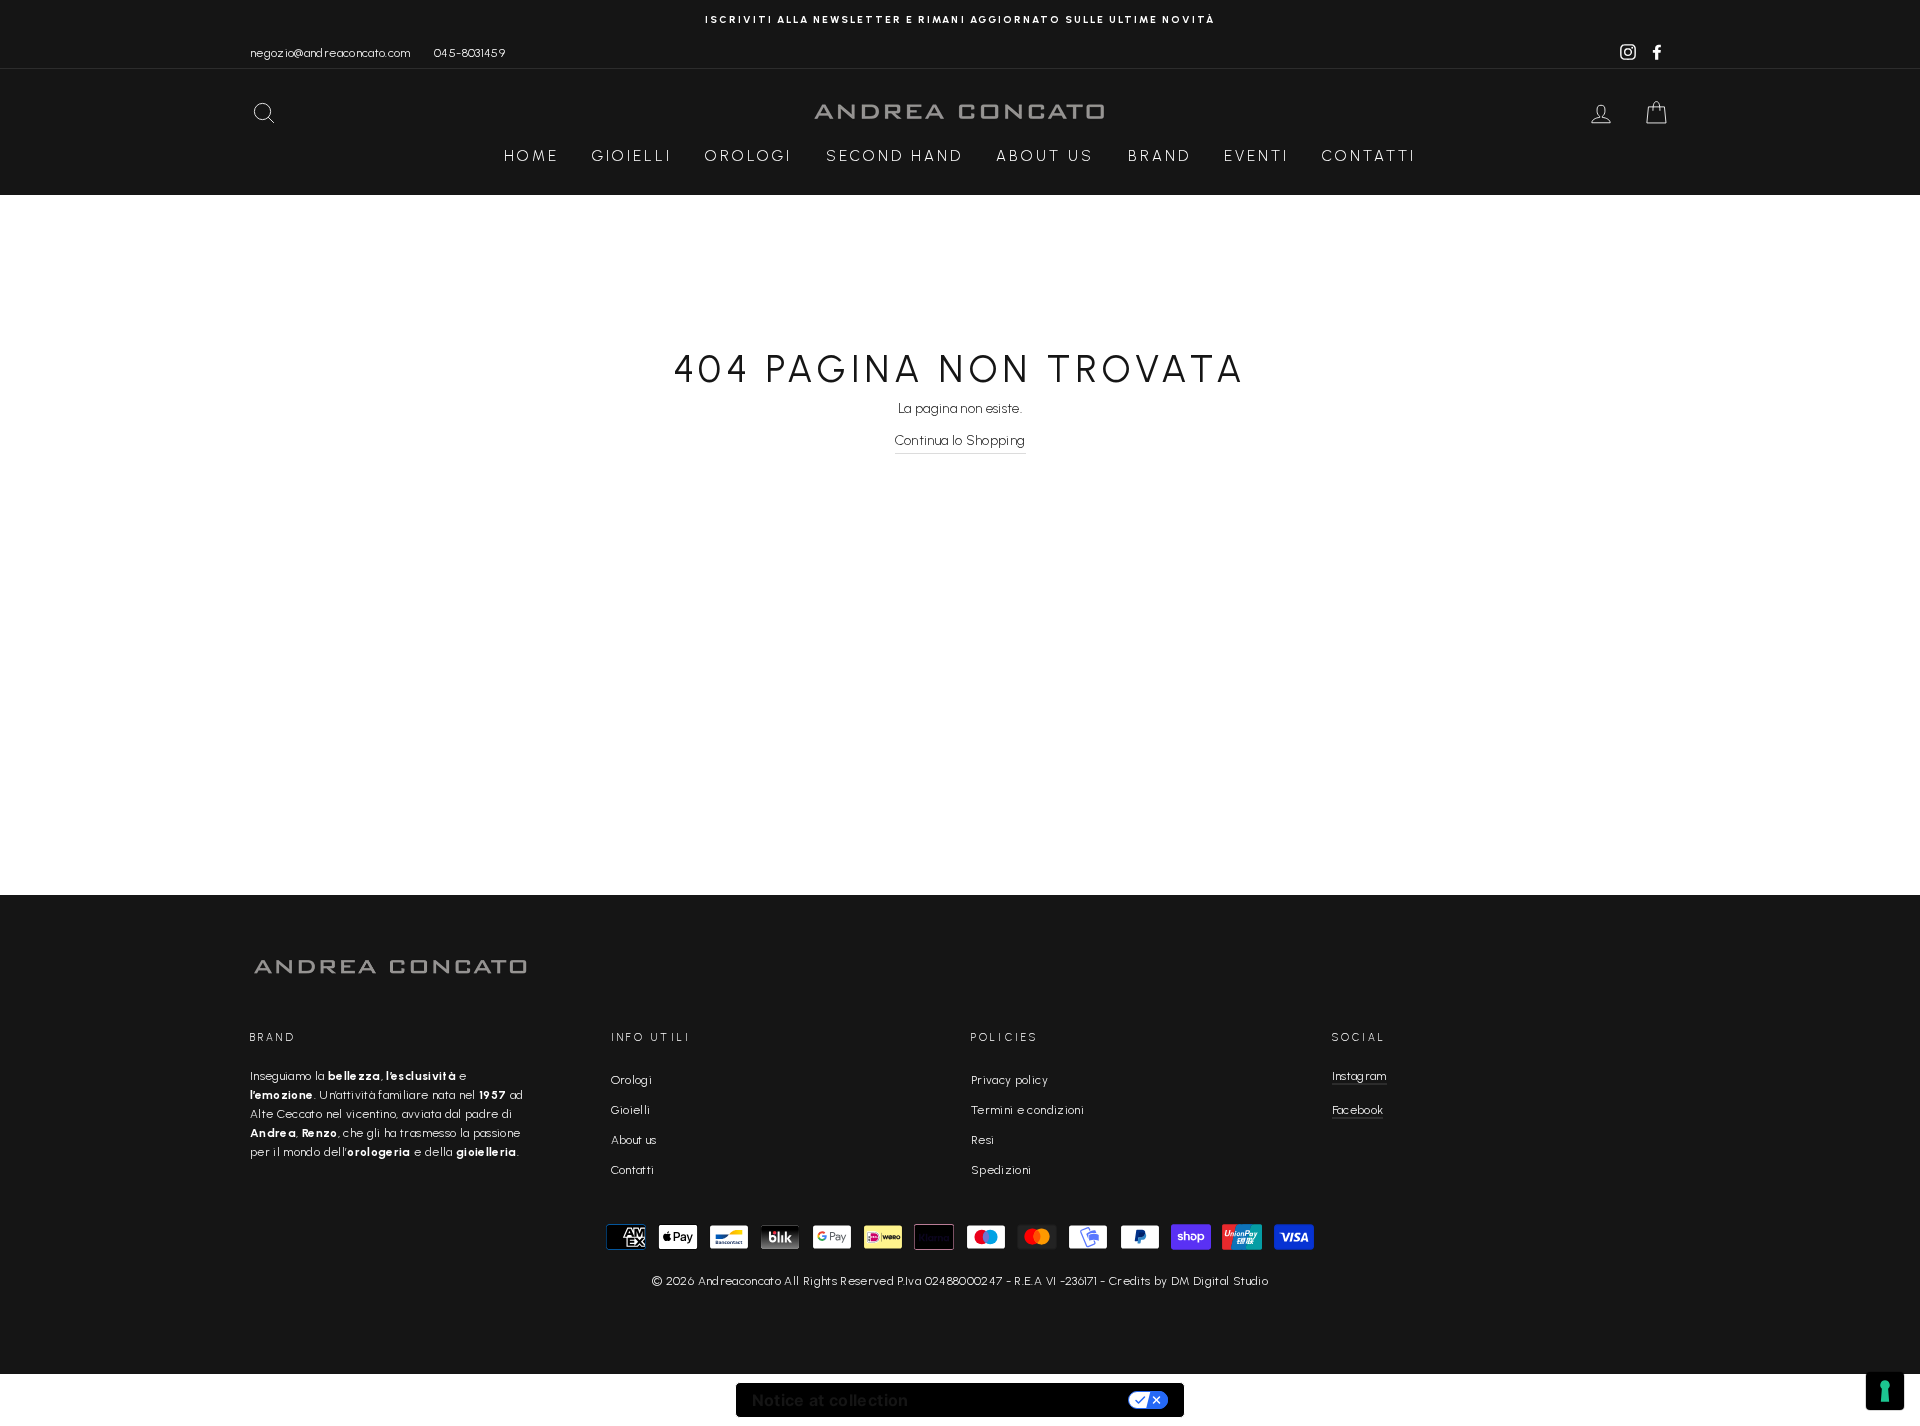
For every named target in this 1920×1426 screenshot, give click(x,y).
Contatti (1369, 156)
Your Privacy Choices (1029, 1400)
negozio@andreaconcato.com (330, 53)
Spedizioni (1001, 1170)
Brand (1159, 156)
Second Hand (894, 156)
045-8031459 (469, 53)
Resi (982, 1140)
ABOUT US (1045, 156)
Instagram (1359, 1076)
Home (531, 156)
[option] (960, 19)
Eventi (1256, 156)
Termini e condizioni (1027, 1110)
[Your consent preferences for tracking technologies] (1885, 1391)
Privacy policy (1009, 1080)
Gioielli (632, 156)
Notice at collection (830, 1400)
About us (634, 1140)
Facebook (1358, 1110)
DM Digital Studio (1219, 1281)
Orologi (748, 156)
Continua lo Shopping (960, 440)
